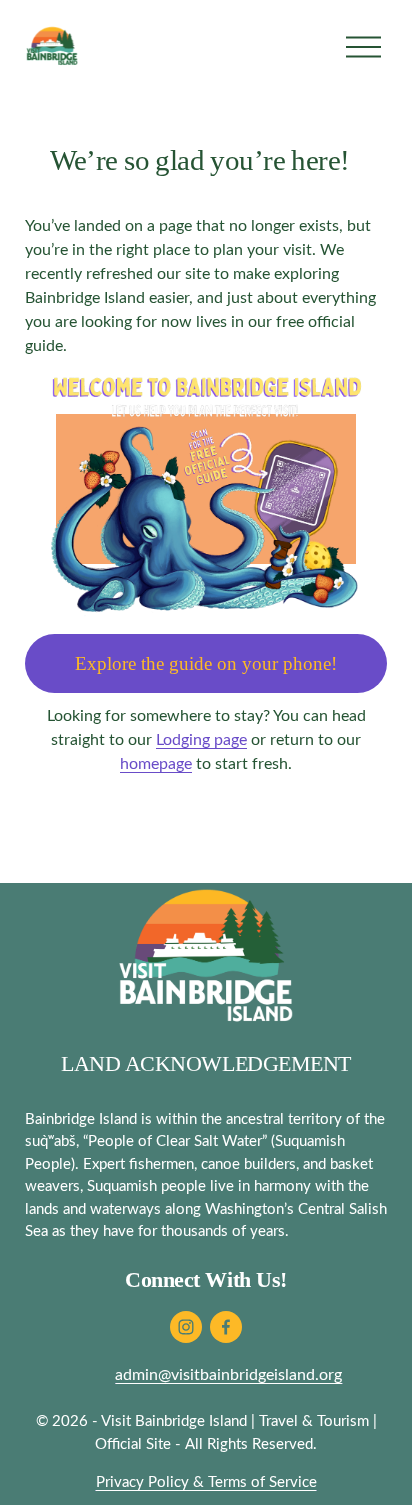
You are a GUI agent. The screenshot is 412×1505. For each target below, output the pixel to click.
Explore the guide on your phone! (206, 663)
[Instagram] (186, 1327)
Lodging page (201, 740)
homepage (156, 764)
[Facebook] (226, 1327)
